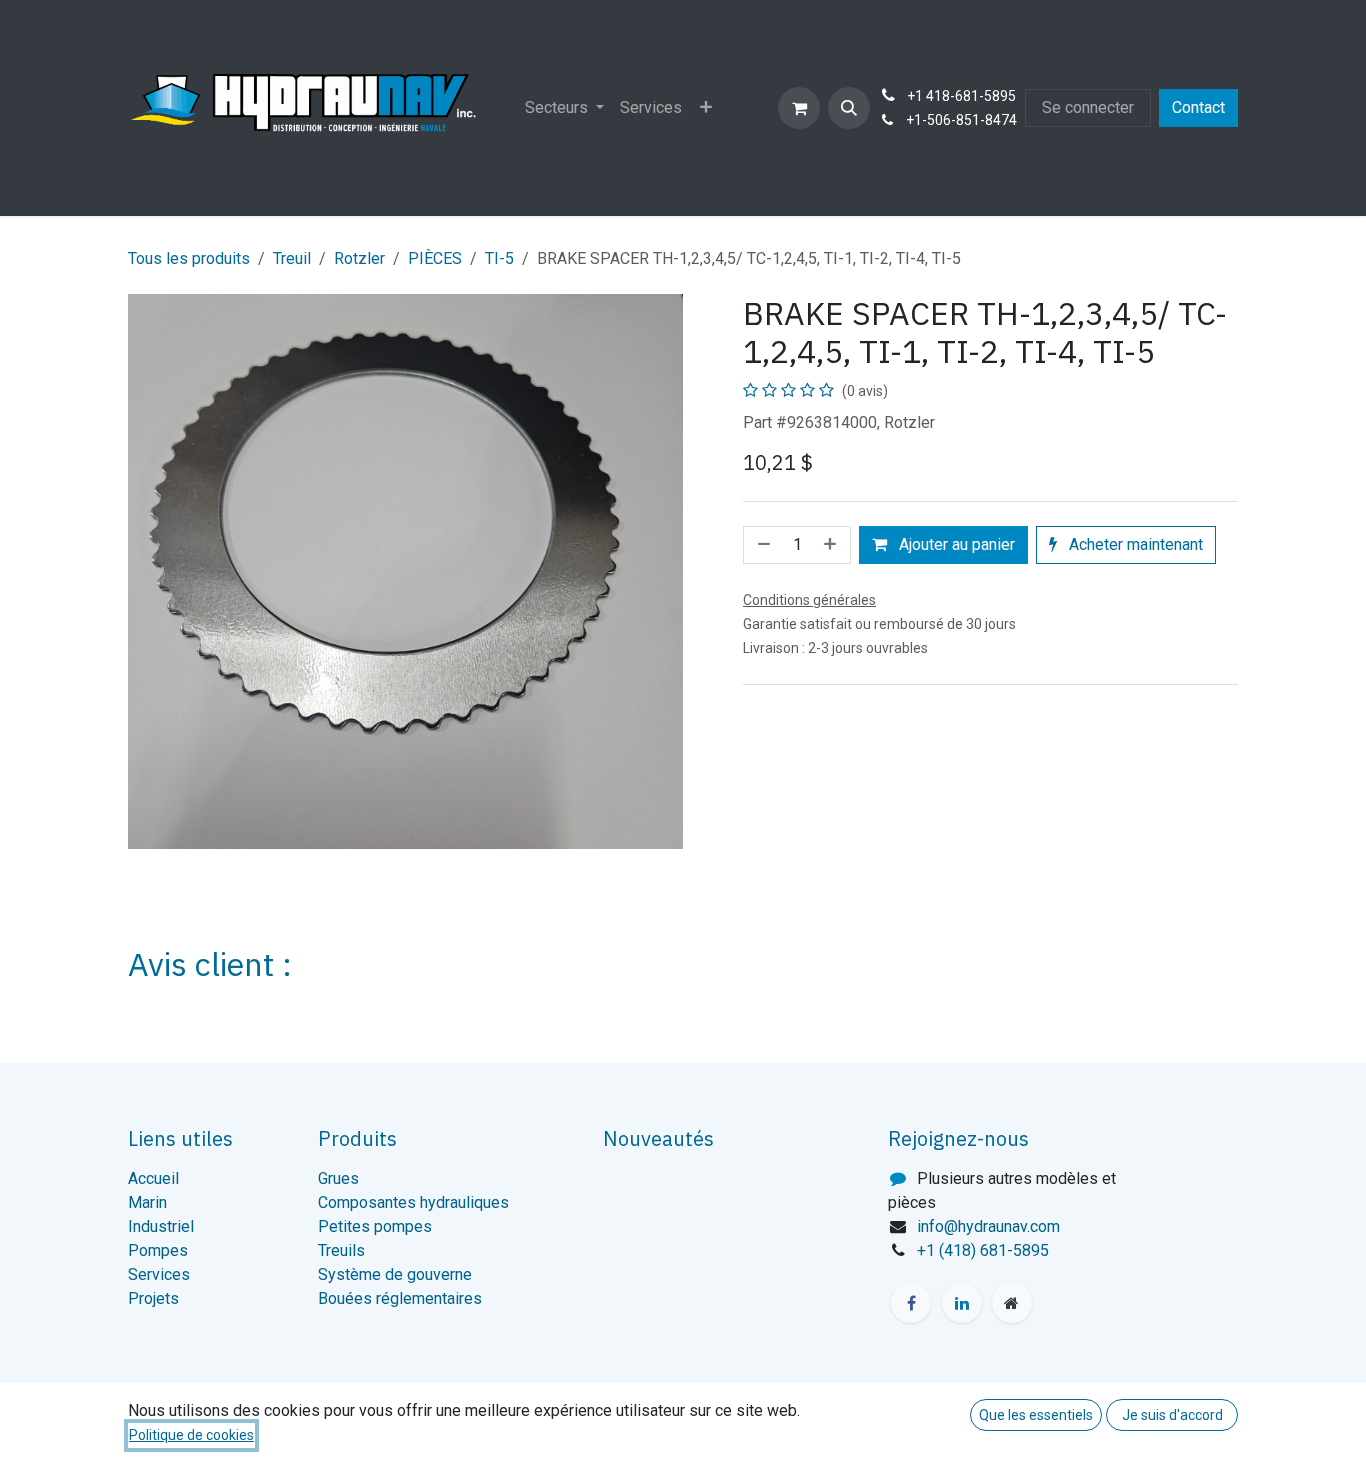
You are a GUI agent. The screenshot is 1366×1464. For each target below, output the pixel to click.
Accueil (153, 1178)
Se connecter (1088, 107)
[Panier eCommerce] (799, 108)
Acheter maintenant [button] (1134, 544)
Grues (338, 1178)
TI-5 (499, 258)
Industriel (161, 1226)
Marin (147, 1202)
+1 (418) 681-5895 (983, 1250)
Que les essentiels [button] (1036, 1415)
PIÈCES (435, 258)
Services (159, 1274)
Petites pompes (375, 1226)
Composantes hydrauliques (413, 1202)
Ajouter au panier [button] (955, 544)
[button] (849, 108)
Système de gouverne (395, 1274)
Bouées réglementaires (400, 1298)
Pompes (158, 1250)
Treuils (341, 1250)
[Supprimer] (762, 545)
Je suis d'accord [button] (1172, 1415)
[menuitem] (564, 108)
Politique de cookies (191, 1435)
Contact (1198, 107)
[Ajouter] (832, 545)
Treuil (292, 258)
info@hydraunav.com (988, 1226)
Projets (153, 1298)
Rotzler (359, 258)
